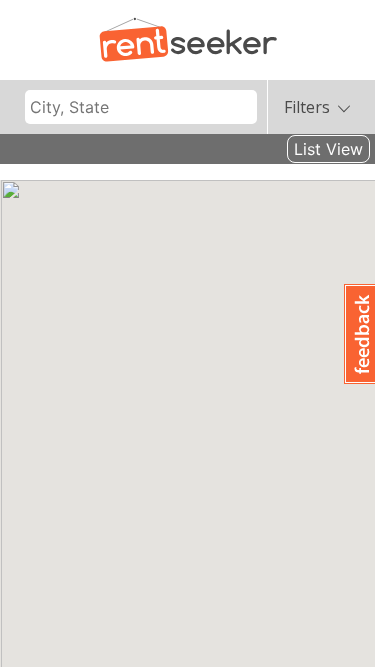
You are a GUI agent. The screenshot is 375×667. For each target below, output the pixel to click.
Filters (307, 107)
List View (328, 149)
